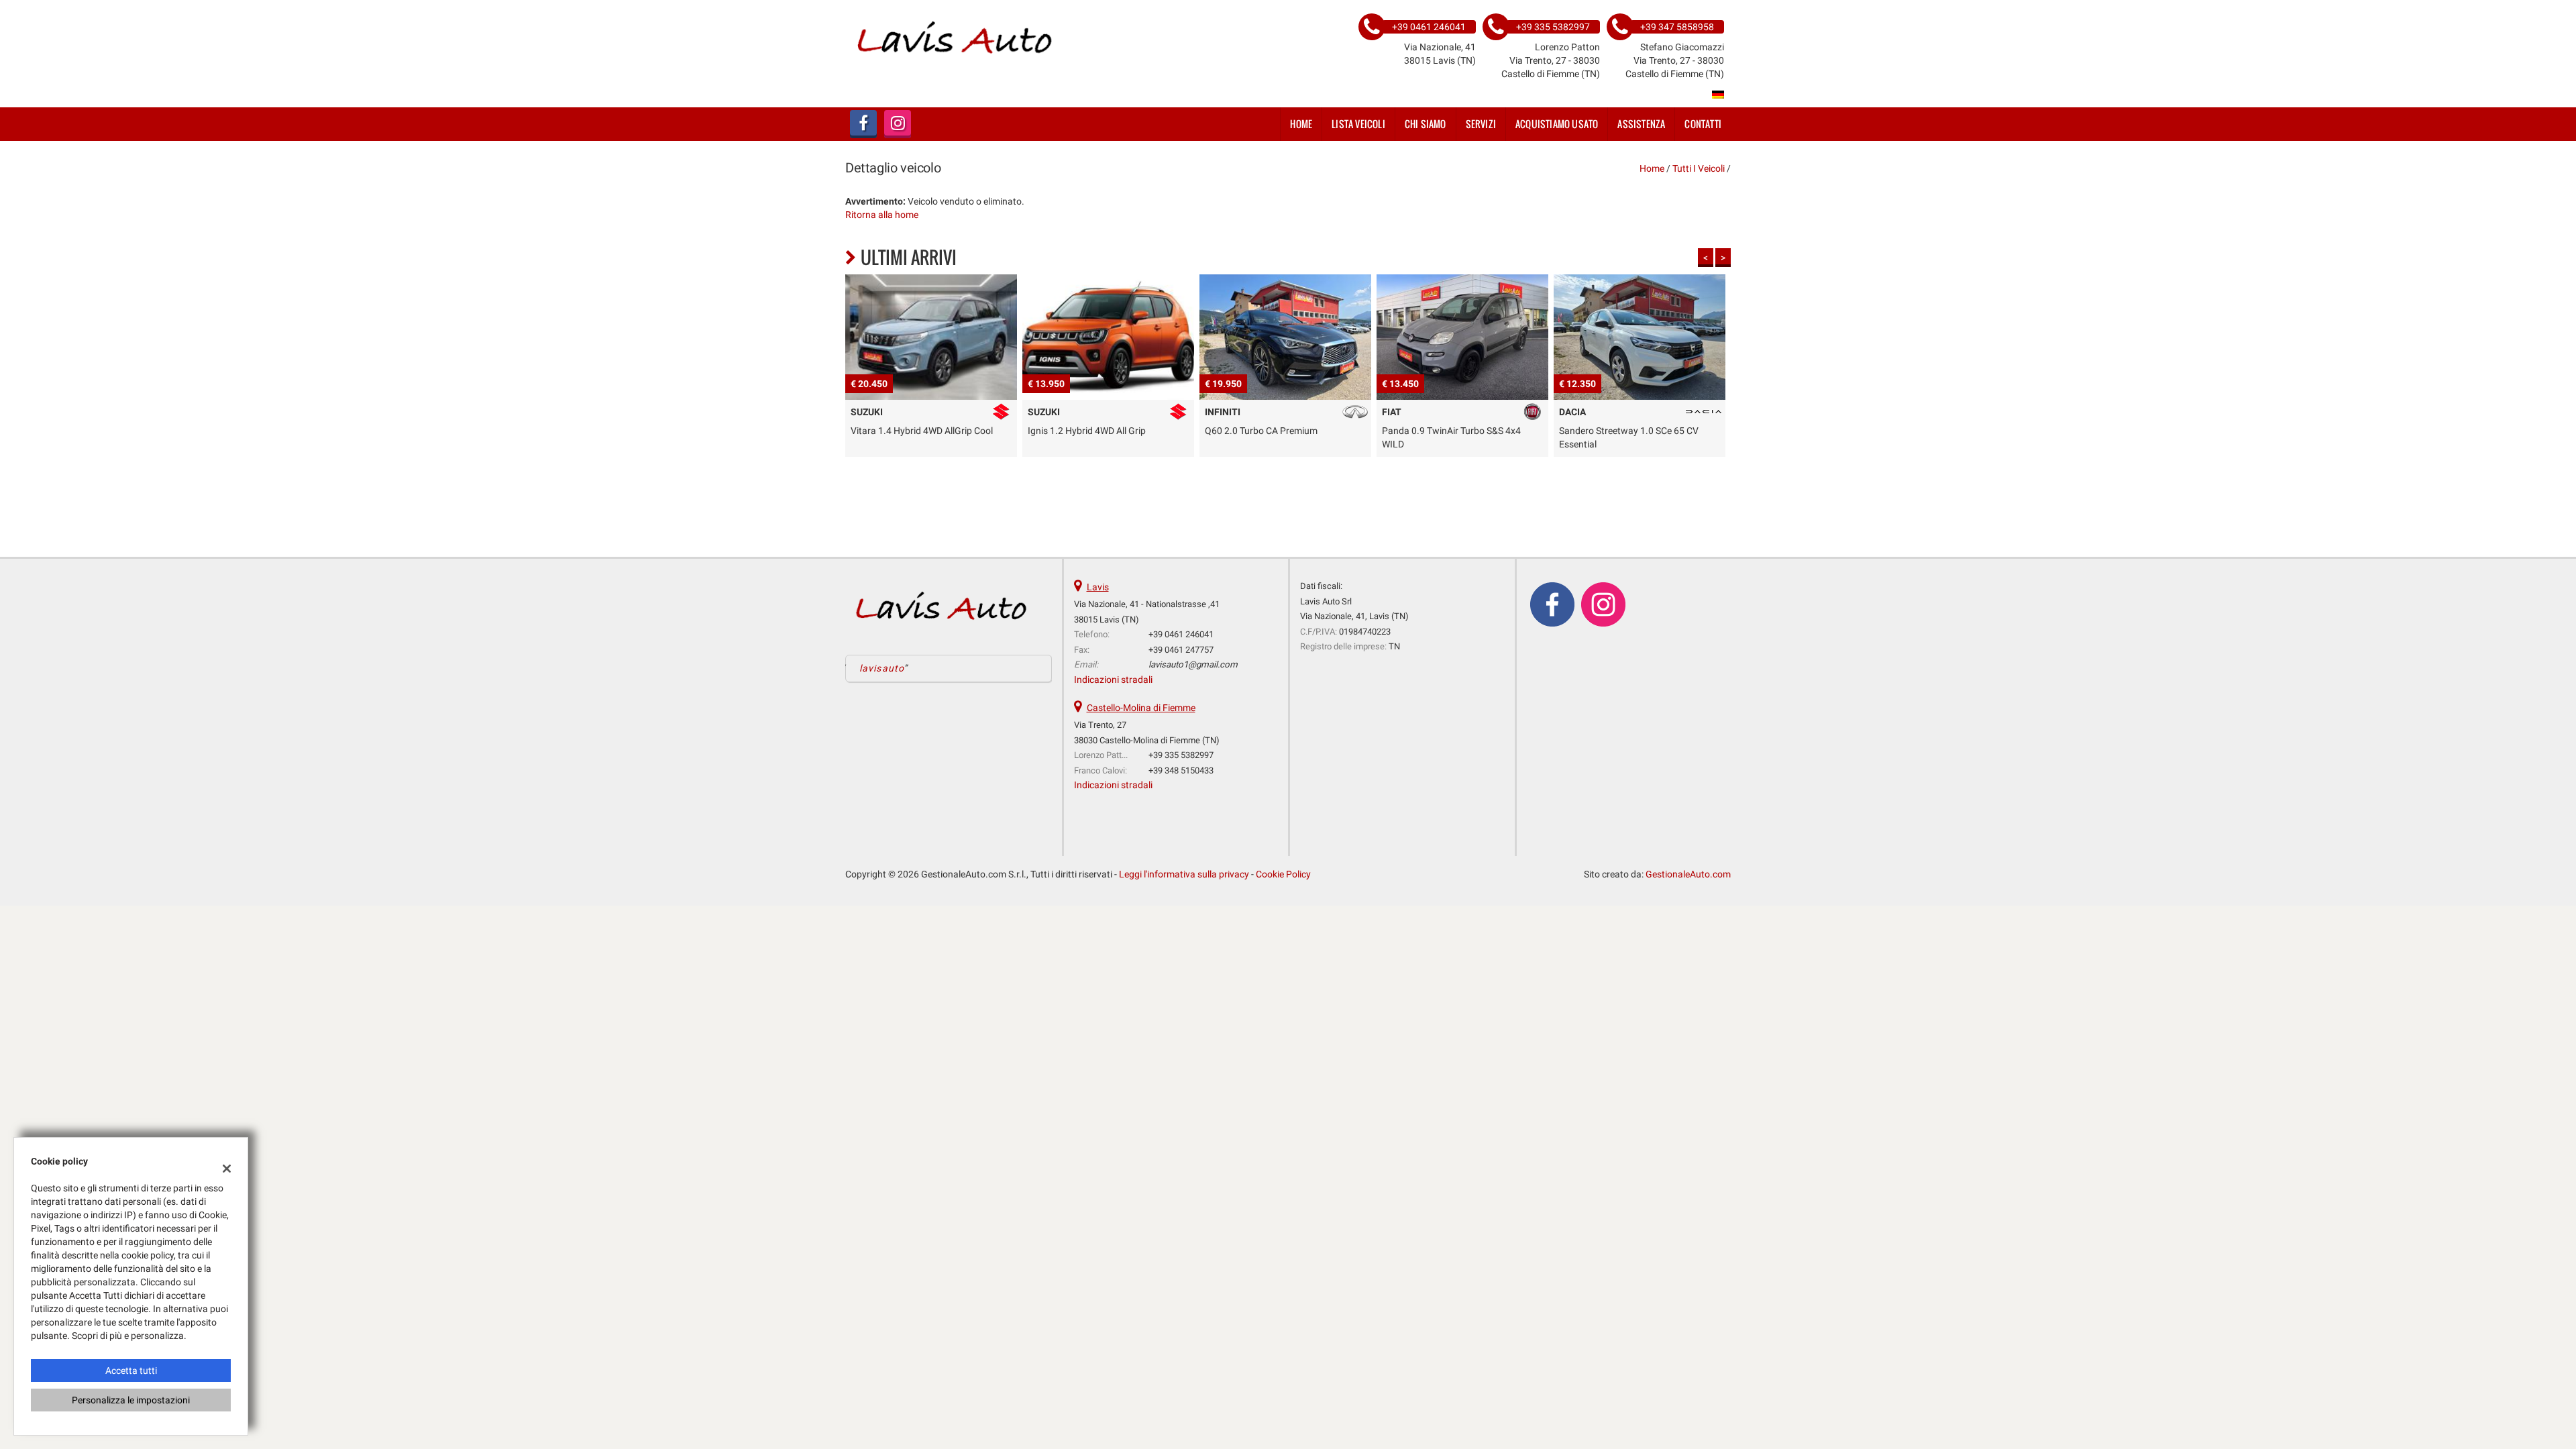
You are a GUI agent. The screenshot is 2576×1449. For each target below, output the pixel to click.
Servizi (1481, 124)
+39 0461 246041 (1181, 634)
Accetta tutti (131, 1371)
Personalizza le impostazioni (131, 1400)
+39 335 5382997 (1181, 755)
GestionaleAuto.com (1688, 874)
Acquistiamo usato (1557, 124)
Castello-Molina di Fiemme (1141, 708)
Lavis (1098, 587)
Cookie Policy (1283, 874)
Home (1301, 124)
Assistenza (1641, 124)
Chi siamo (1426, 124)
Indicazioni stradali (1113, 680)
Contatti (1703, 124)
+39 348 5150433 (1181, 770)
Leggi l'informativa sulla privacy (1184, 874)
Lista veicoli (1358, 124)
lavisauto (882, 668)
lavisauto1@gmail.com (1193, 664)
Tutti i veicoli (1699, 168)
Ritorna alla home (882, 215)
